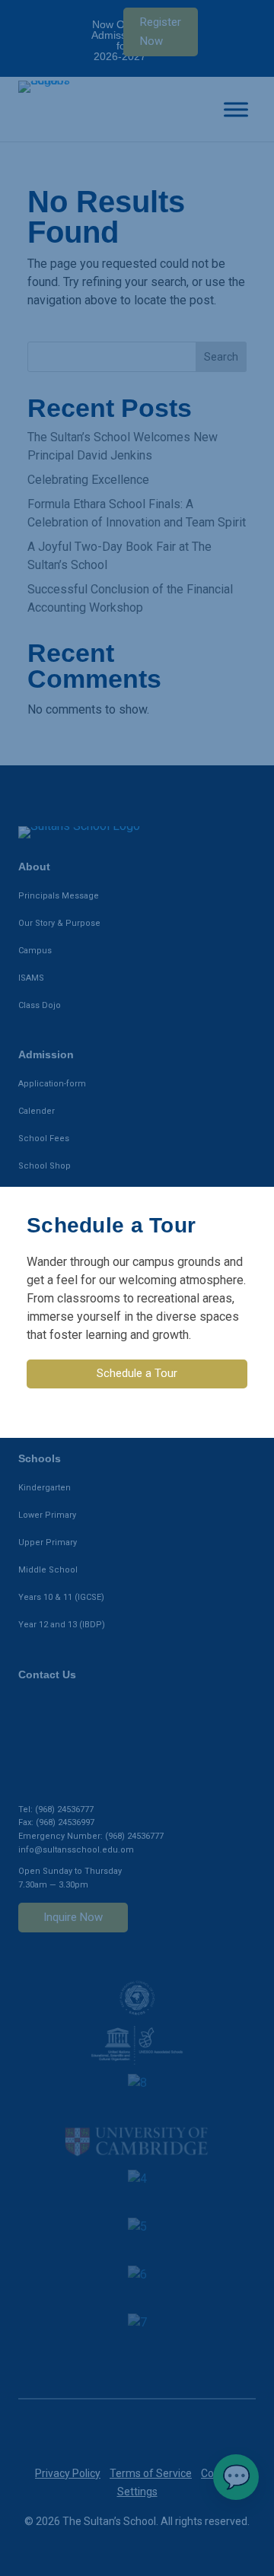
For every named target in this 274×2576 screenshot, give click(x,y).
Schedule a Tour (137, 1373)
